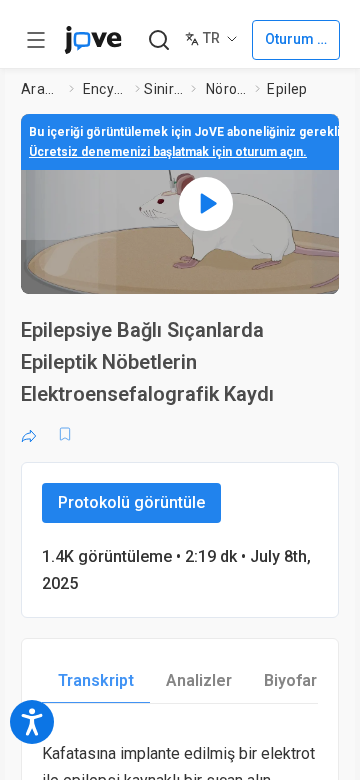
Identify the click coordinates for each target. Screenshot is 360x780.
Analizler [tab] (199, 680)
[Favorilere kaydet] (65, 434)
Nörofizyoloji (226, 89)
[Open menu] (36, 40)
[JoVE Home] (93, 40)
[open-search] (158, 40)
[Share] (29, 434)
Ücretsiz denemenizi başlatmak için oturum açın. (168, 152)
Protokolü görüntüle (131, 502)
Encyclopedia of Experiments (105, 89)
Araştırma (41, 89)
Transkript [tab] (96, 680)
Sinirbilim (163, 89)
